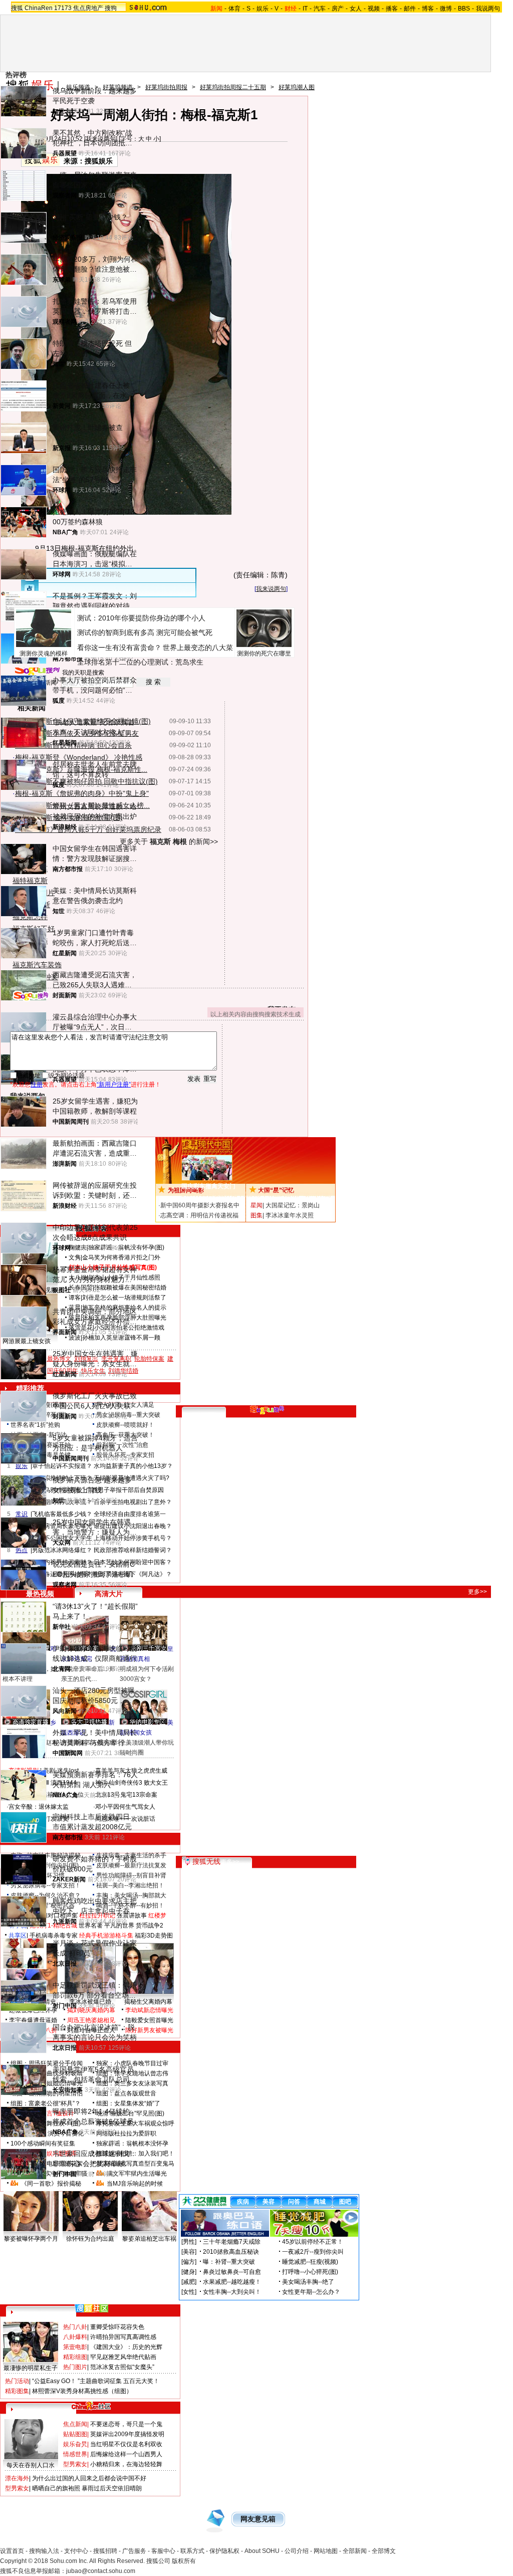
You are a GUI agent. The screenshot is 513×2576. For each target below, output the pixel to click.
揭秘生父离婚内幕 (148, 2002)
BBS (464, 9)
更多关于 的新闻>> (169, 841)
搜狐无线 (206, 1861)
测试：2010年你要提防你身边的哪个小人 (141, 618)
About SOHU (262, 2551)
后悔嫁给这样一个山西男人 (126, 2454)
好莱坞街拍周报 (166, 87)
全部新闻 (355, 2551)
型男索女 (75, 2464)
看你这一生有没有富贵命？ (119, 648)
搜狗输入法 (44, 2551)
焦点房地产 (88, 8)
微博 (446, 9)
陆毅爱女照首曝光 (149, 2020)
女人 (356, 9)
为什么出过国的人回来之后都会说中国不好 (89, 2478)
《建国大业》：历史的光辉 (126, 2347)
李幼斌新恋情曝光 (149, 2010)
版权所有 (184, 2561)
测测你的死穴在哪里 (264, 654)
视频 (374, 9)
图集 (256, 1215)
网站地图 (326, 2551)
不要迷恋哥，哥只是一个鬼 (126, 2424)
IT (305, 9)
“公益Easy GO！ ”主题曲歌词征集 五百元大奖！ (96, 2381)
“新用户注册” (114, 1085)
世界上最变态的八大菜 (198, 648)
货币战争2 (150, 1925)
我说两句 (488, 9)
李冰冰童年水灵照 (290, 1215)
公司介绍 (297, 2551)
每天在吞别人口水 (31, 2465)
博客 (428, 9)
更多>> (477, 1592)
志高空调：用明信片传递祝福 (199, 1215)
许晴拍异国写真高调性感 (123, 2337)
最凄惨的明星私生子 (31, 2368)
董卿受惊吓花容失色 (117, 2327)
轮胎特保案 (149, 1359)
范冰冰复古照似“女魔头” (122, 2367)
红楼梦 (157, 1915)
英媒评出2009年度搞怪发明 (127, 2434)
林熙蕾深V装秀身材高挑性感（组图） (82, 2391)
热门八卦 (75, 2327)
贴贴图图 (75, 2434)
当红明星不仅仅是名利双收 (126, 2444)
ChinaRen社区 (91, 2405)
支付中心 (76, 2551)
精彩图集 (17, 2391)
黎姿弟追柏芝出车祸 (149, 2239)
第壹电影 (75, 2347)
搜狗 (111, 8)
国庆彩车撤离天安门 (208, 1186)
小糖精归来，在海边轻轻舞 (126, 2464)
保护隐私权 (224, 2551)
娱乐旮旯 (75, 2444)
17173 (63, 8)
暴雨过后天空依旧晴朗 (112, 2488)
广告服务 (134, 2551)
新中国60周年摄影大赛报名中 (200, 1205)
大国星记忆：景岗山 (293, 1205)
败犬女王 (156, 1783)
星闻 (256, 1205)
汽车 (320, 9)
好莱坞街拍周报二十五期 (233, 87)
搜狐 (17, 8)
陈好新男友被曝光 (149, 2030)
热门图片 (75, 2367)
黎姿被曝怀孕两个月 (31, 2239)
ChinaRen (39, 8)
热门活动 (17, 2381)
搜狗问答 (267, 1410)
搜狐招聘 (105, 2551)
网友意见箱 (258, 2519)
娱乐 (263, 9)
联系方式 (192, 2551)
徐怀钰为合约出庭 (90, 2239)
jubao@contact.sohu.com (101, 2571)
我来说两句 (271, 589)
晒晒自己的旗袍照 (56, 2488)
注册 (37, 1085)
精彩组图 (75, 2357)
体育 (234, 9)
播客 (392, 9)
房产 (338, 9)
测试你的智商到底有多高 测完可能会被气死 (145, 632)
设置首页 (12, 2551)
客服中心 (163, 2551)
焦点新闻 (75, 2424)
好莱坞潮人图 (297, 87)
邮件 (410, 9)
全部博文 (384, 2551)
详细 (323, 1194)
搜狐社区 (91, 2308)
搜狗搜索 (31, 996)
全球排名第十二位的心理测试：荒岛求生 (140, 662)
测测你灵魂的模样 (44, 654)
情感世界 (75, 2454)
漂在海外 (17, 2478)
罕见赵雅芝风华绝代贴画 (123, 2357)
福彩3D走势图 (154, 1936)
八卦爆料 (75, 2337)
